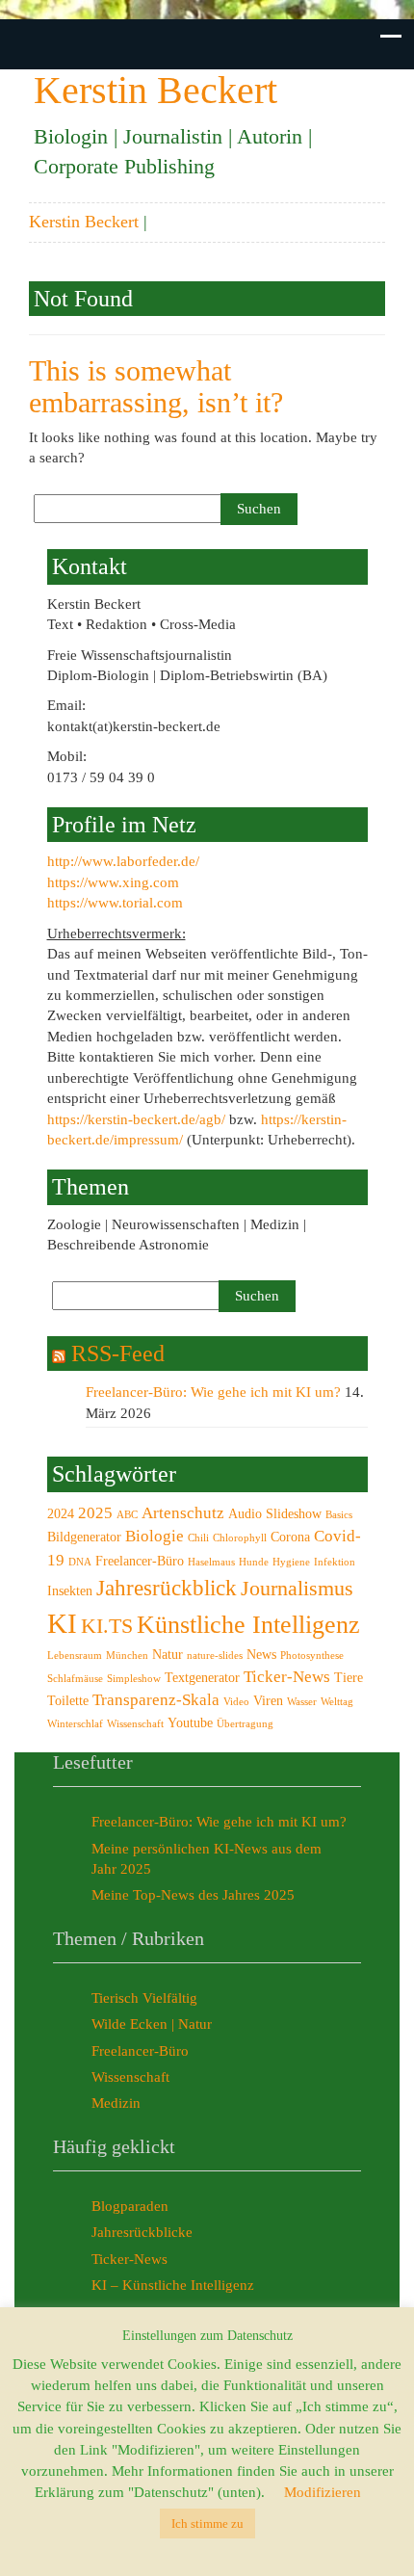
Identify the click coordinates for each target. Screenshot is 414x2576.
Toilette (68, 1700)
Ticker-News (287, 1677)
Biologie (155, 1536)
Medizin (116, 2103)
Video (236, 1702)
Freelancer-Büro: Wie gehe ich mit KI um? (213, 1392)
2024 (61, 1513)
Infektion (335, 1562)
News (261, 1654)
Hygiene (291, 1562)
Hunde (254, 1562)
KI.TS (107, 1626)
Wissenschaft (135, 1724)
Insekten (70, 1590)
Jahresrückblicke (142, 2232)
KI (62, 1623)
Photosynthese (312, 1656)
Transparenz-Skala (156, 1700)
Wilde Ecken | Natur (152, 2024)
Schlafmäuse (75, 1679)
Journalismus (297, 1589)
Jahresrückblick (167, 1588)
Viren (268, 1700)
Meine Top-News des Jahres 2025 (193, 1895)
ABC (127, 1515)
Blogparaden (130, 2206)
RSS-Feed (118, 1354)
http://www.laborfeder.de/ (123, 861)
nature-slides (215, 1656)
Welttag (337, 1702)
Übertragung (245, 1724)
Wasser (302, 1702)
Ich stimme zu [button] (207, 2523)
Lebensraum (75, 1656)
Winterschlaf (75, 1724)
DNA (80, 1562)
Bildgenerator (84, 1537)
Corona (290, 1537)
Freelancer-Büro (140, 1561)
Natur (168, 1654)
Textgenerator (202, 1677)
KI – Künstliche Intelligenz (173, 2285)
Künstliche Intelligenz (248, 1625)
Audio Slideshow (275, 1513)
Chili (198, 1538)
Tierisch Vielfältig (144, 1998)
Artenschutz (183, 1513)
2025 (95, 1513)
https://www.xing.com (113, 882)
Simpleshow (134, 1679)
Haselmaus (211, 1562)
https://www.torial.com (115, 903)
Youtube (190, 1722)
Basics (339, 1515)
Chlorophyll (240, 1538)
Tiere (349, 1677)
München (127, 1656)
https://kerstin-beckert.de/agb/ (136, 1119)
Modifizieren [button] (323, 2492)
